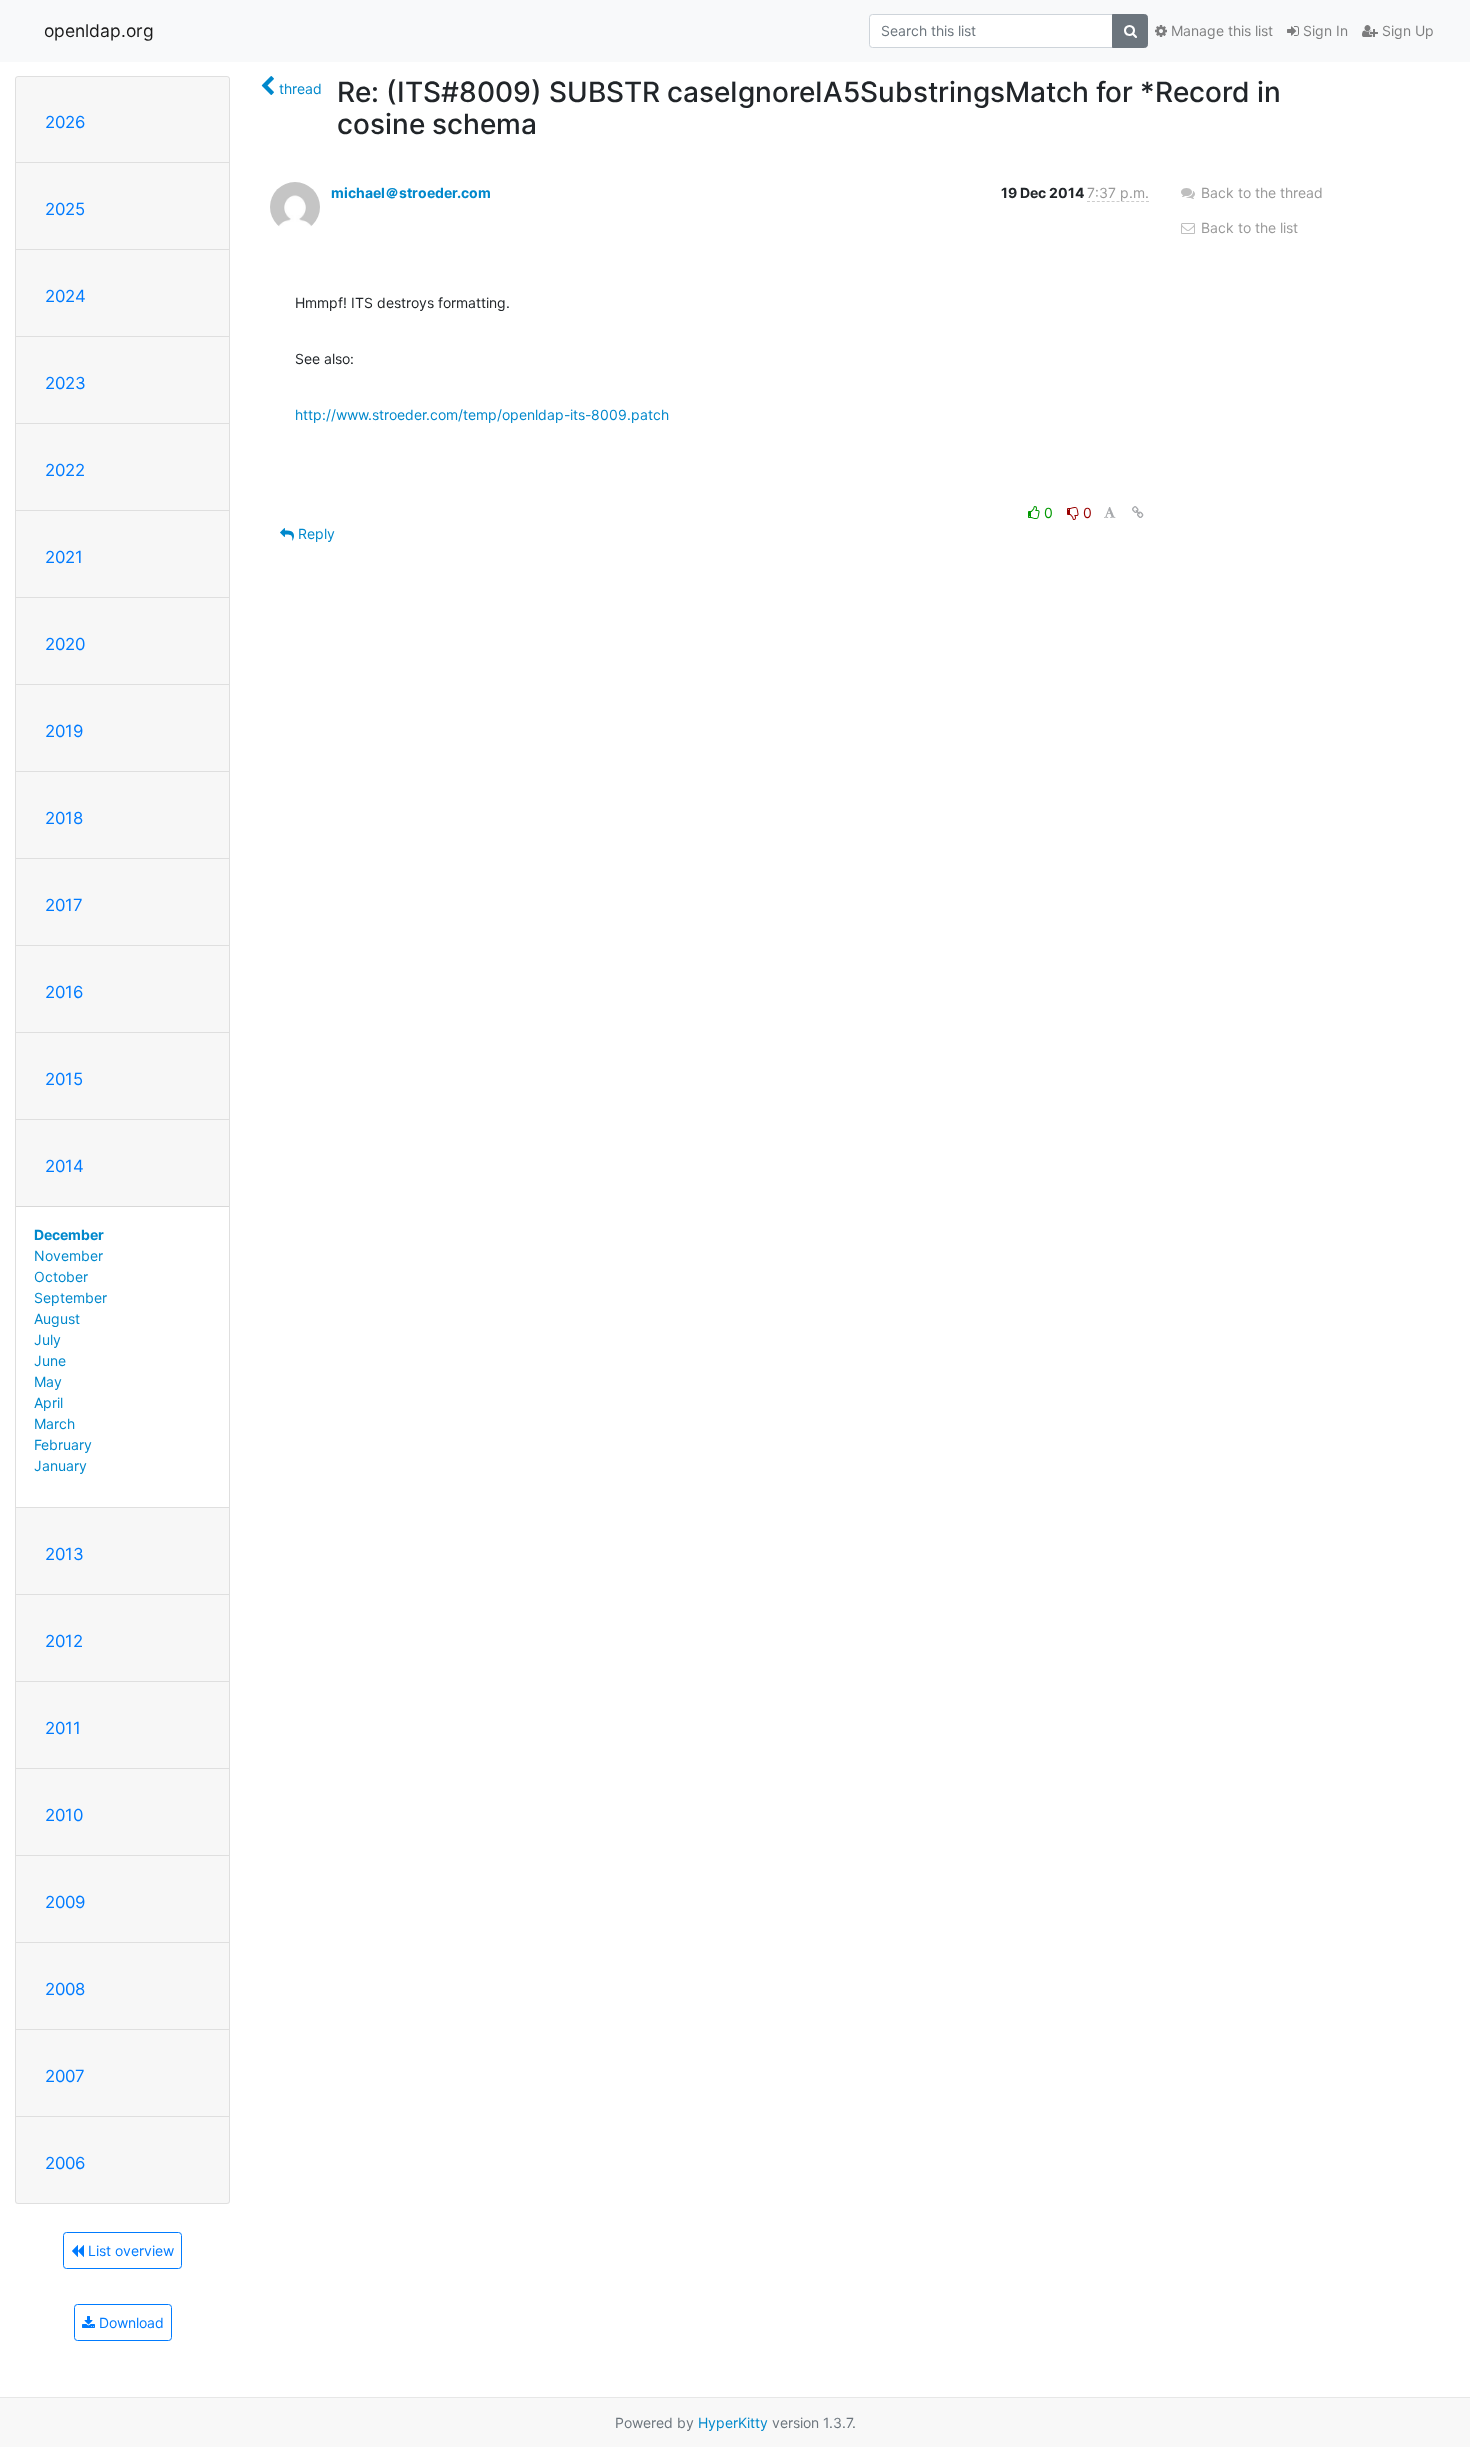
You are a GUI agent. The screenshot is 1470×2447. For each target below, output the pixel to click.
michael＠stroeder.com (411, 192)
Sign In (1323, 30)
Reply (314, 533)
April (48, 1402)
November (68, 1255)
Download (129, 2322)
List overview (129, 2250)
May (48, 1381)
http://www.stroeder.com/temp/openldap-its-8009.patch (482, 414)
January (60, 1465)
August (57, 1318)
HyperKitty (733, 2422)
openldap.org (99, 30)
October (61, 1276)
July (47, 1339)
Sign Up (1406, 30)
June (50, 1360)
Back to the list (1247, 227)
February (63, 1444)
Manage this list (1220, 30)
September (70, 1297)
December (69, 1234)
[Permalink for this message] (1138, 512)
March (54, 1423)
